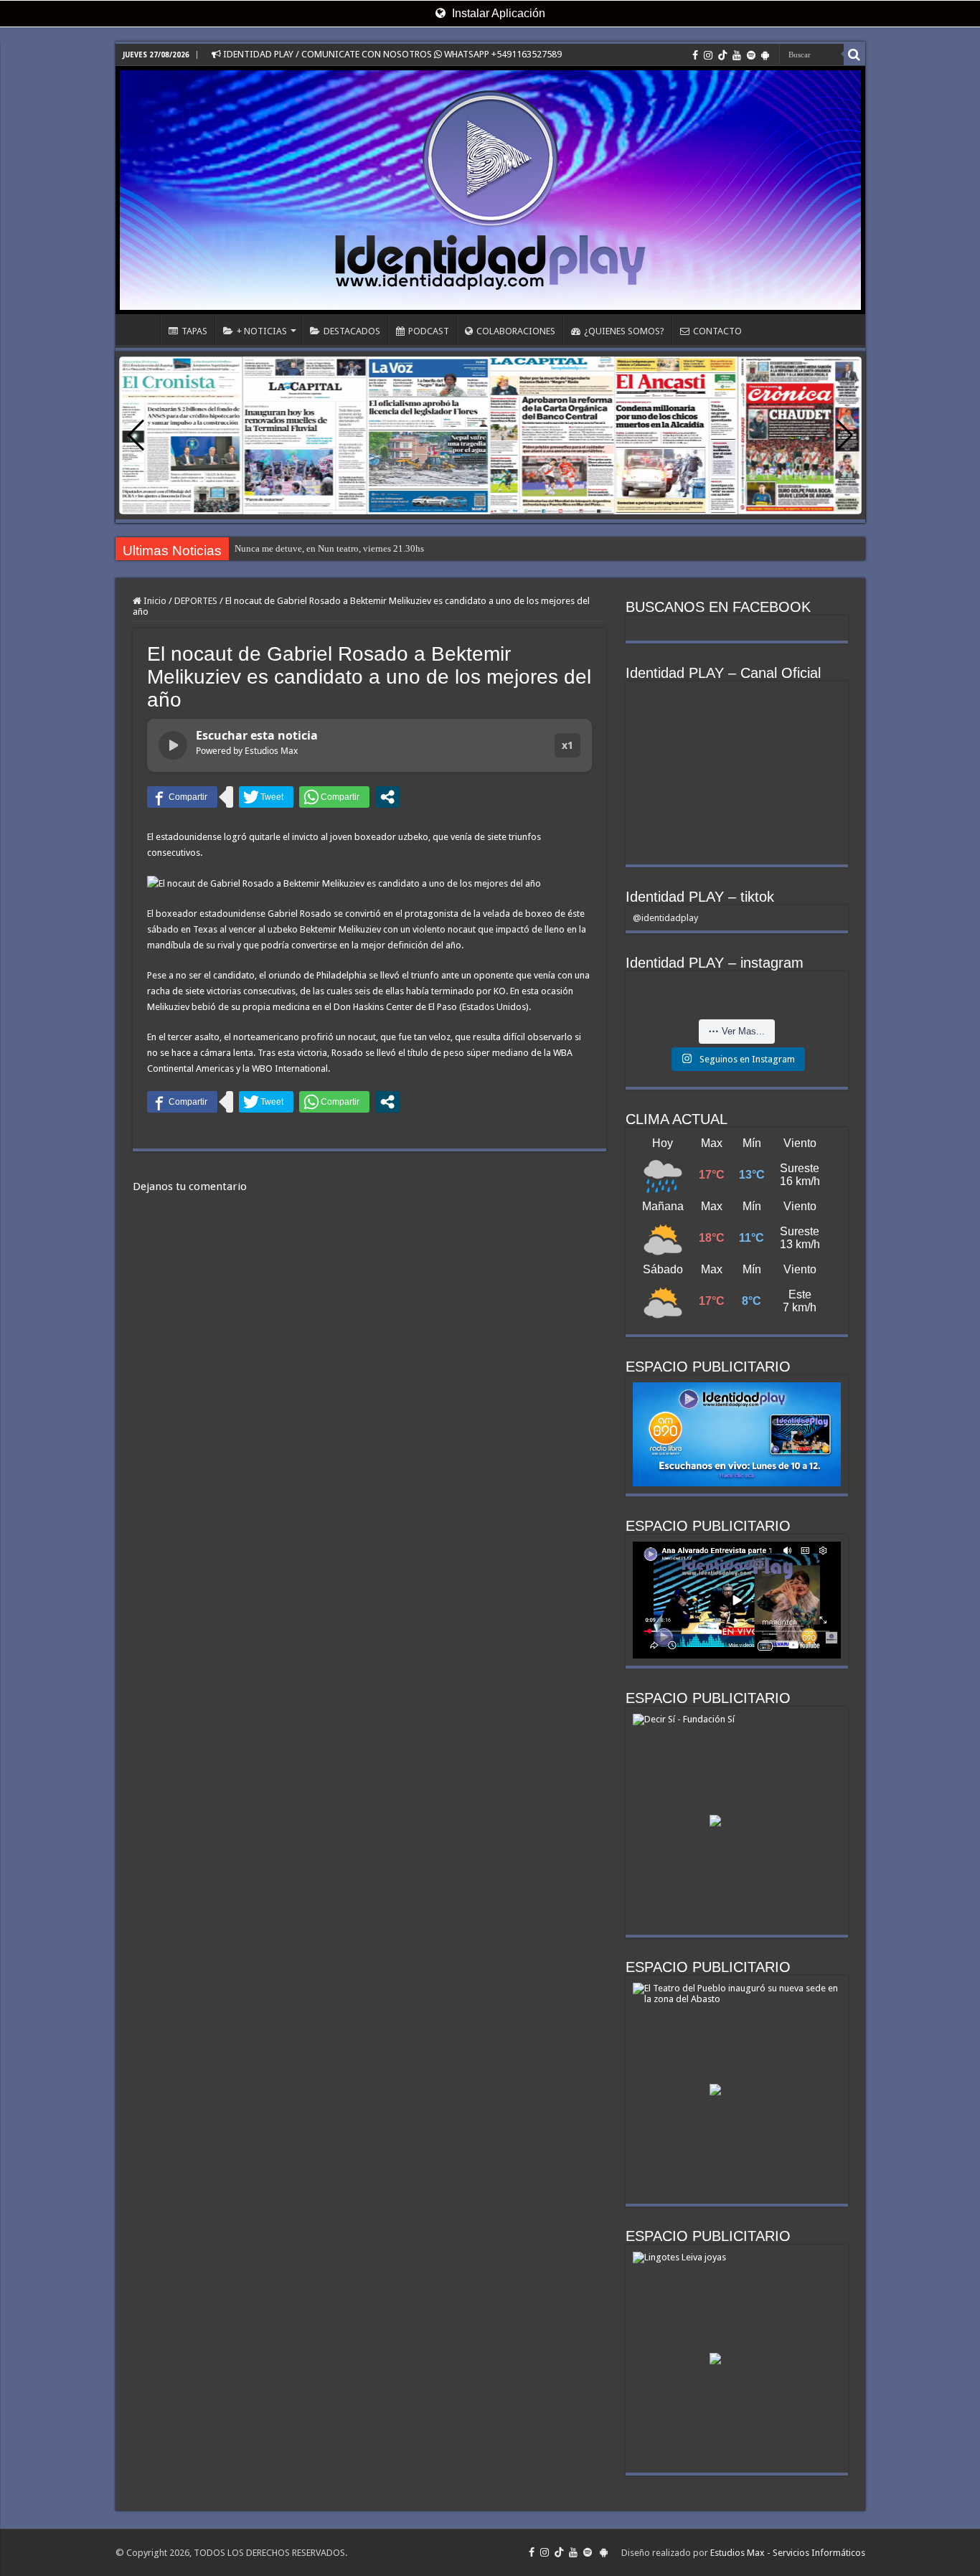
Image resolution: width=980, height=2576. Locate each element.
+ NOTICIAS (262, 331)
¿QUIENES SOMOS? (624, 331)
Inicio (154, 601)
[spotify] (751, 55)
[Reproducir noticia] (173, 745)
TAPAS (194, 331)
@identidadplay (665, 918)
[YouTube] (737, 55)
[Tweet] (266, 797)
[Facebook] (695, 55)
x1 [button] (567, 745)
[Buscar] (854, 55)
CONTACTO (717, 331)
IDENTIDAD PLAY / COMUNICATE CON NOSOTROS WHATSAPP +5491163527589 (391, 54)
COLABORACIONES (516, 331)
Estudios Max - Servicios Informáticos (788, 2553)
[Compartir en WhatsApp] (334, 797)
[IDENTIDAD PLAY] (490, 190)
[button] (845, 435)
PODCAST (429, 331)
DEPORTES (196, 601)
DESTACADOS (352, 331)
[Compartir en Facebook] (182, 797)
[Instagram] (708, 55)
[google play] (765, 55)
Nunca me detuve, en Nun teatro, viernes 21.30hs (329, 548)
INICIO (141, 329)
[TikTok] (722, 55)
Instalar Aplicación (497, 13)
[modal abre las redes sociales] (387, 797)
